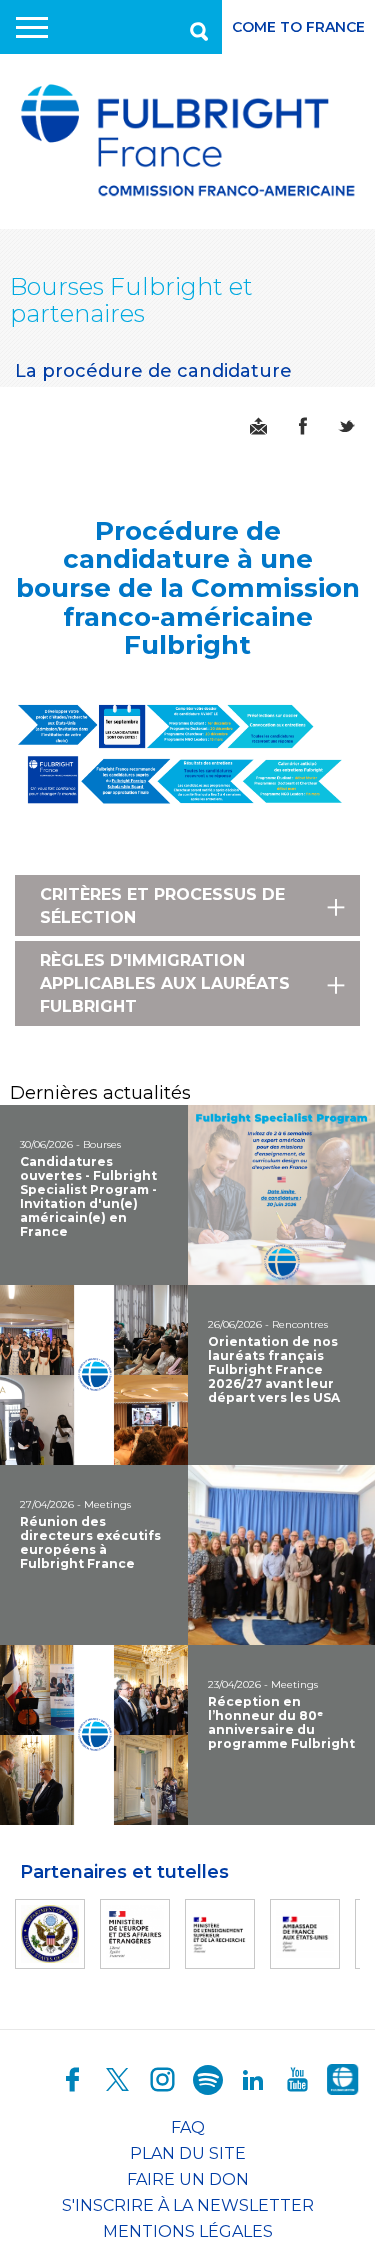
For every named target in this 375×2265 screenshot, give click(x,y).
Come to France (298, 27)
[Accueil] (187, 141)
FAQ (188, 2127)
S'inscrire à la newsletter (188, 2205)
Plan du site (188, 2153)
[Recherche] (197, 27)
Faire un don (188, 2179)
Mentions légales (188, 2231)
